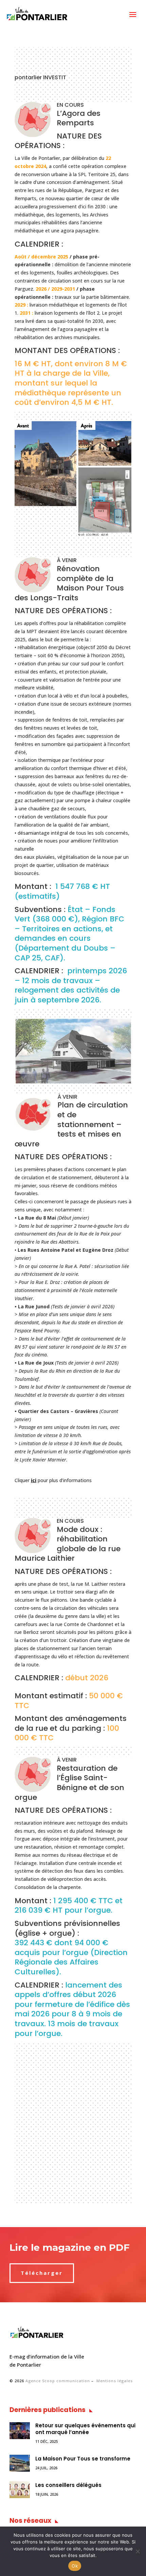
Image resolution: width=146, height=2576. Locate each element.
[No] (138, 2551)
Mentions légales (115, 2381)
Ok (75, 2566)
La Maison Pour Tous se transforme (83, 2459)
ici (34, 1480)
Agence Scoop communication (58, 2381)
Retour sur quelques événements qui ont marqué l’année (85, 2429)
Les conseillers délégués (68, 2485)
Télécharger (42, 2273)
